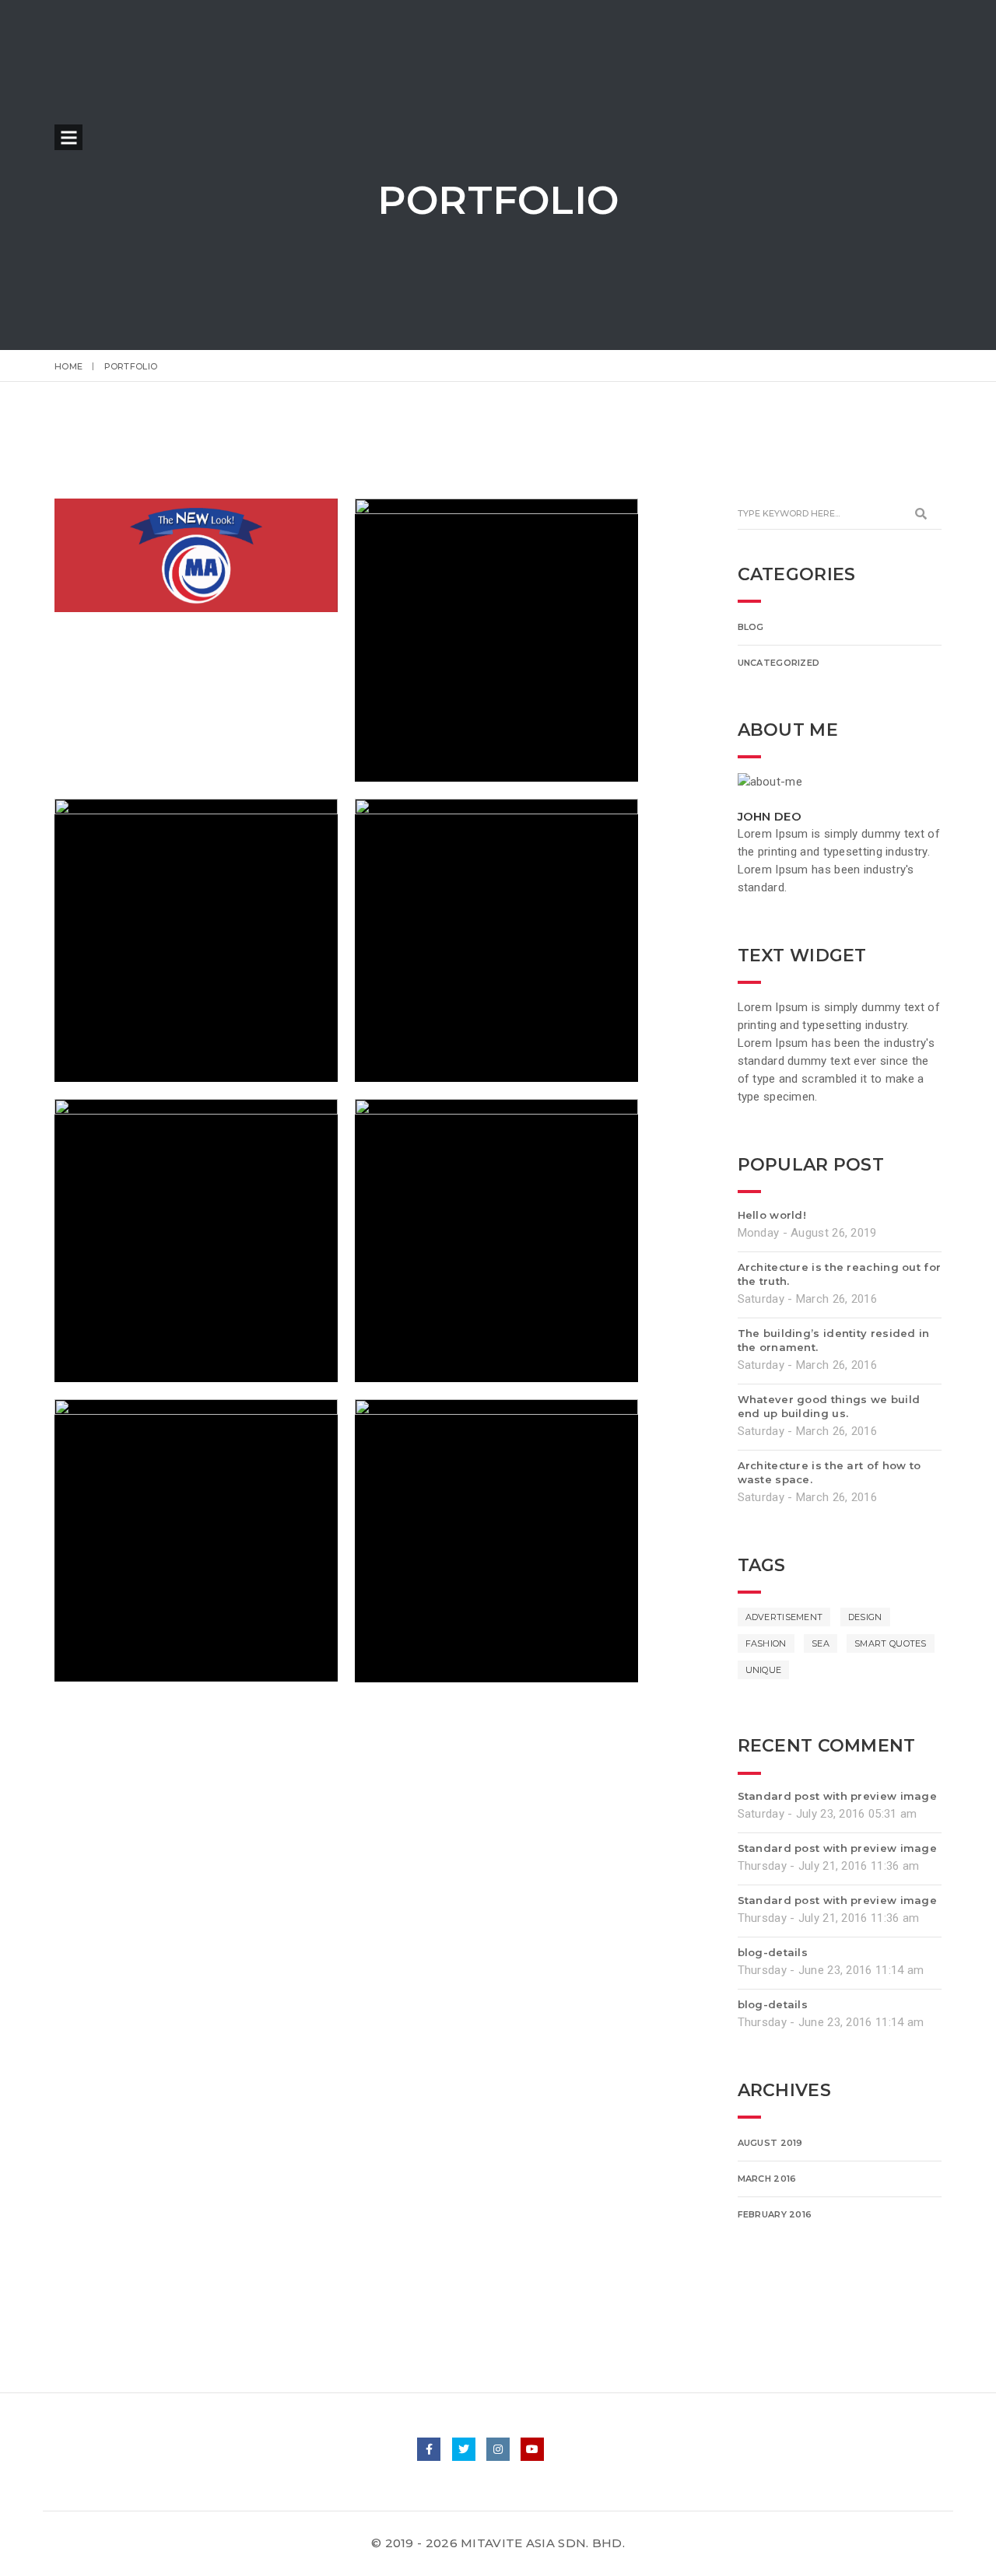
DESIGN (865, 1617)
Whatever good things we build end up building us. (829, 1406)
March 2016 (767, 2179)
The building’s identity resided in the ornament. (834, 1340)
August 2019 (770, 2143)
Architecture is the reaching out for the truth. (840, 1274)
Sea (821, 1643)
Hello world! (772, 1215)
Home (68, 366)
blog (751, 627)
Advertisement (784, 1617)
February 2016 (775, 2214)
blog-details (773, 1952)
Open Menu (68, 137)
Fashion (766, 1643)
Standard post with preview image (838, 1796)
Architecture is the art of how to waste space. (829, 1472)
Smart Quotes (891, 1643)
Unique (764, 1670)
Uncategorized (779, 663)
